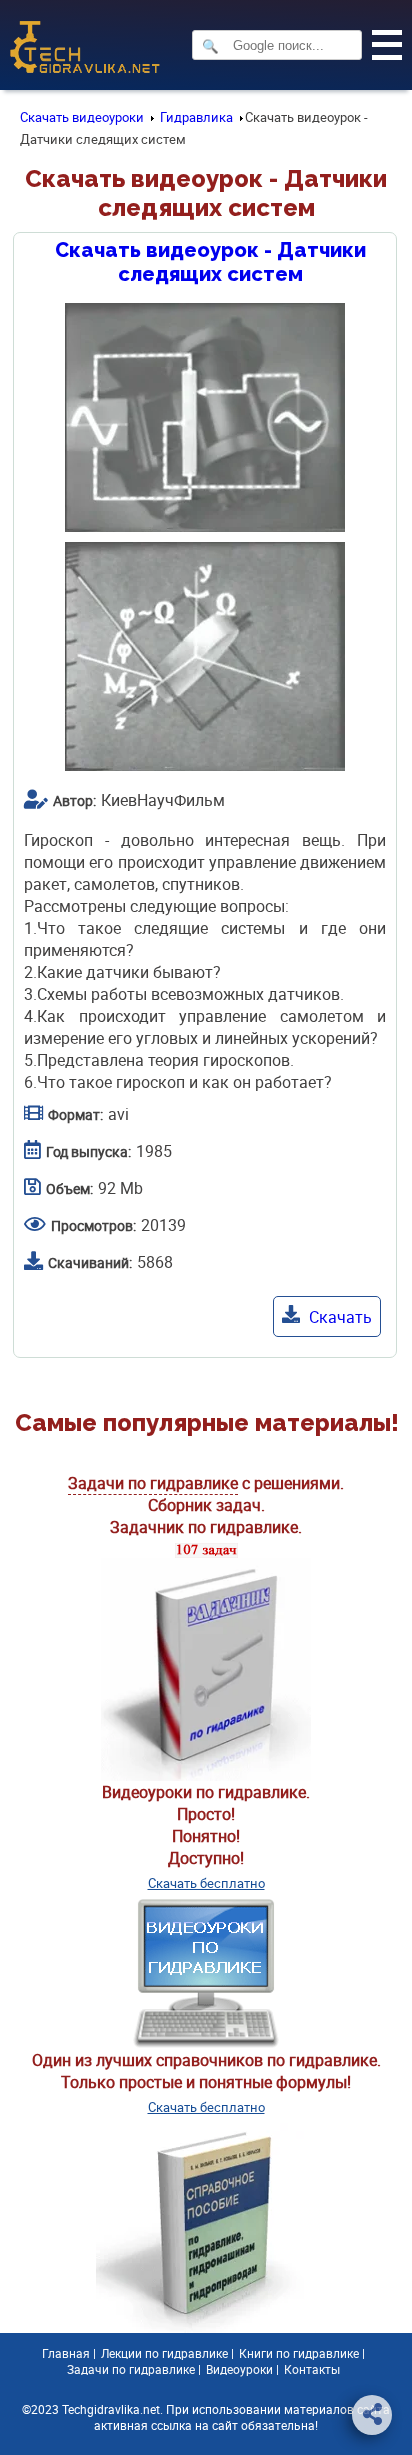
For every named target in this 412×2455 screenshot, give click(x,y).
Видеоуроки (239, 2369)
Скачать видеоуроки (82, 117)
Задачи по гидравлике (153, 1483)
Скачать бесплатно (206, 1883)
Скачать (338, 1317)
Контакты (312, 2369)
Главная (66, 2353)
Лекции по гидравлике (164, 2353)
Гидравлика (196, 117)
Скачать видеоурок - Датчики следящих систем (210, 262)
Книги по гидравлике (299, 2353)
